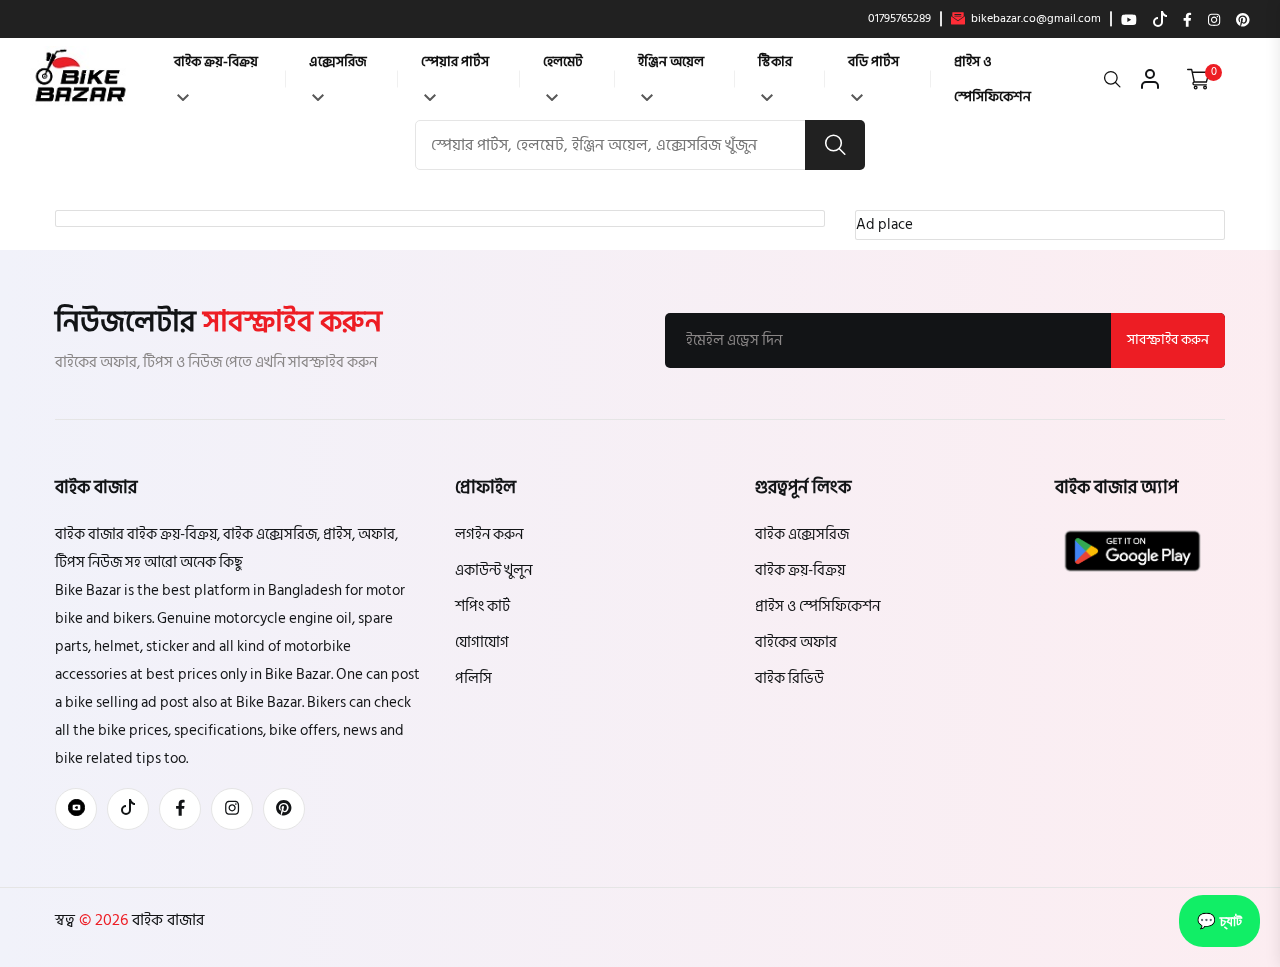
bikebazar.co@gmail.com (1034, 19)
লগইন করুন (489, 534)
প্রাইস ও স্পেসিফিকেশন (992, 79)
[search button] (835, 145)
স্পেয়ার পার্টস (455, 61)
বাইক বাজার (166, 920)
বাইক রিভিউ (789, 678)
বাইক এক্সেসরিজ (802, 534)
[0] (1198, 79)
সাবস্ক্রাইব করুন (1168, 339)
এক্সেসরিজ (338, 61)
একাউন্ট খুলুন (493, 570)
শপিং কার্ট (482, 606)
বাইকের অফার (796, 642)
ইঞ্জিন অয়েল (671, 61)
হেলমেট (563, 61)
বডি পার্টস (873, 61)
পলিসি (473, 678)
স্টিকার (775, 61)
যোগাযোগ (482, 642)
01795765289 (899, 19)
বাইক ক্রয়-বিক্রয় (216, 61)
